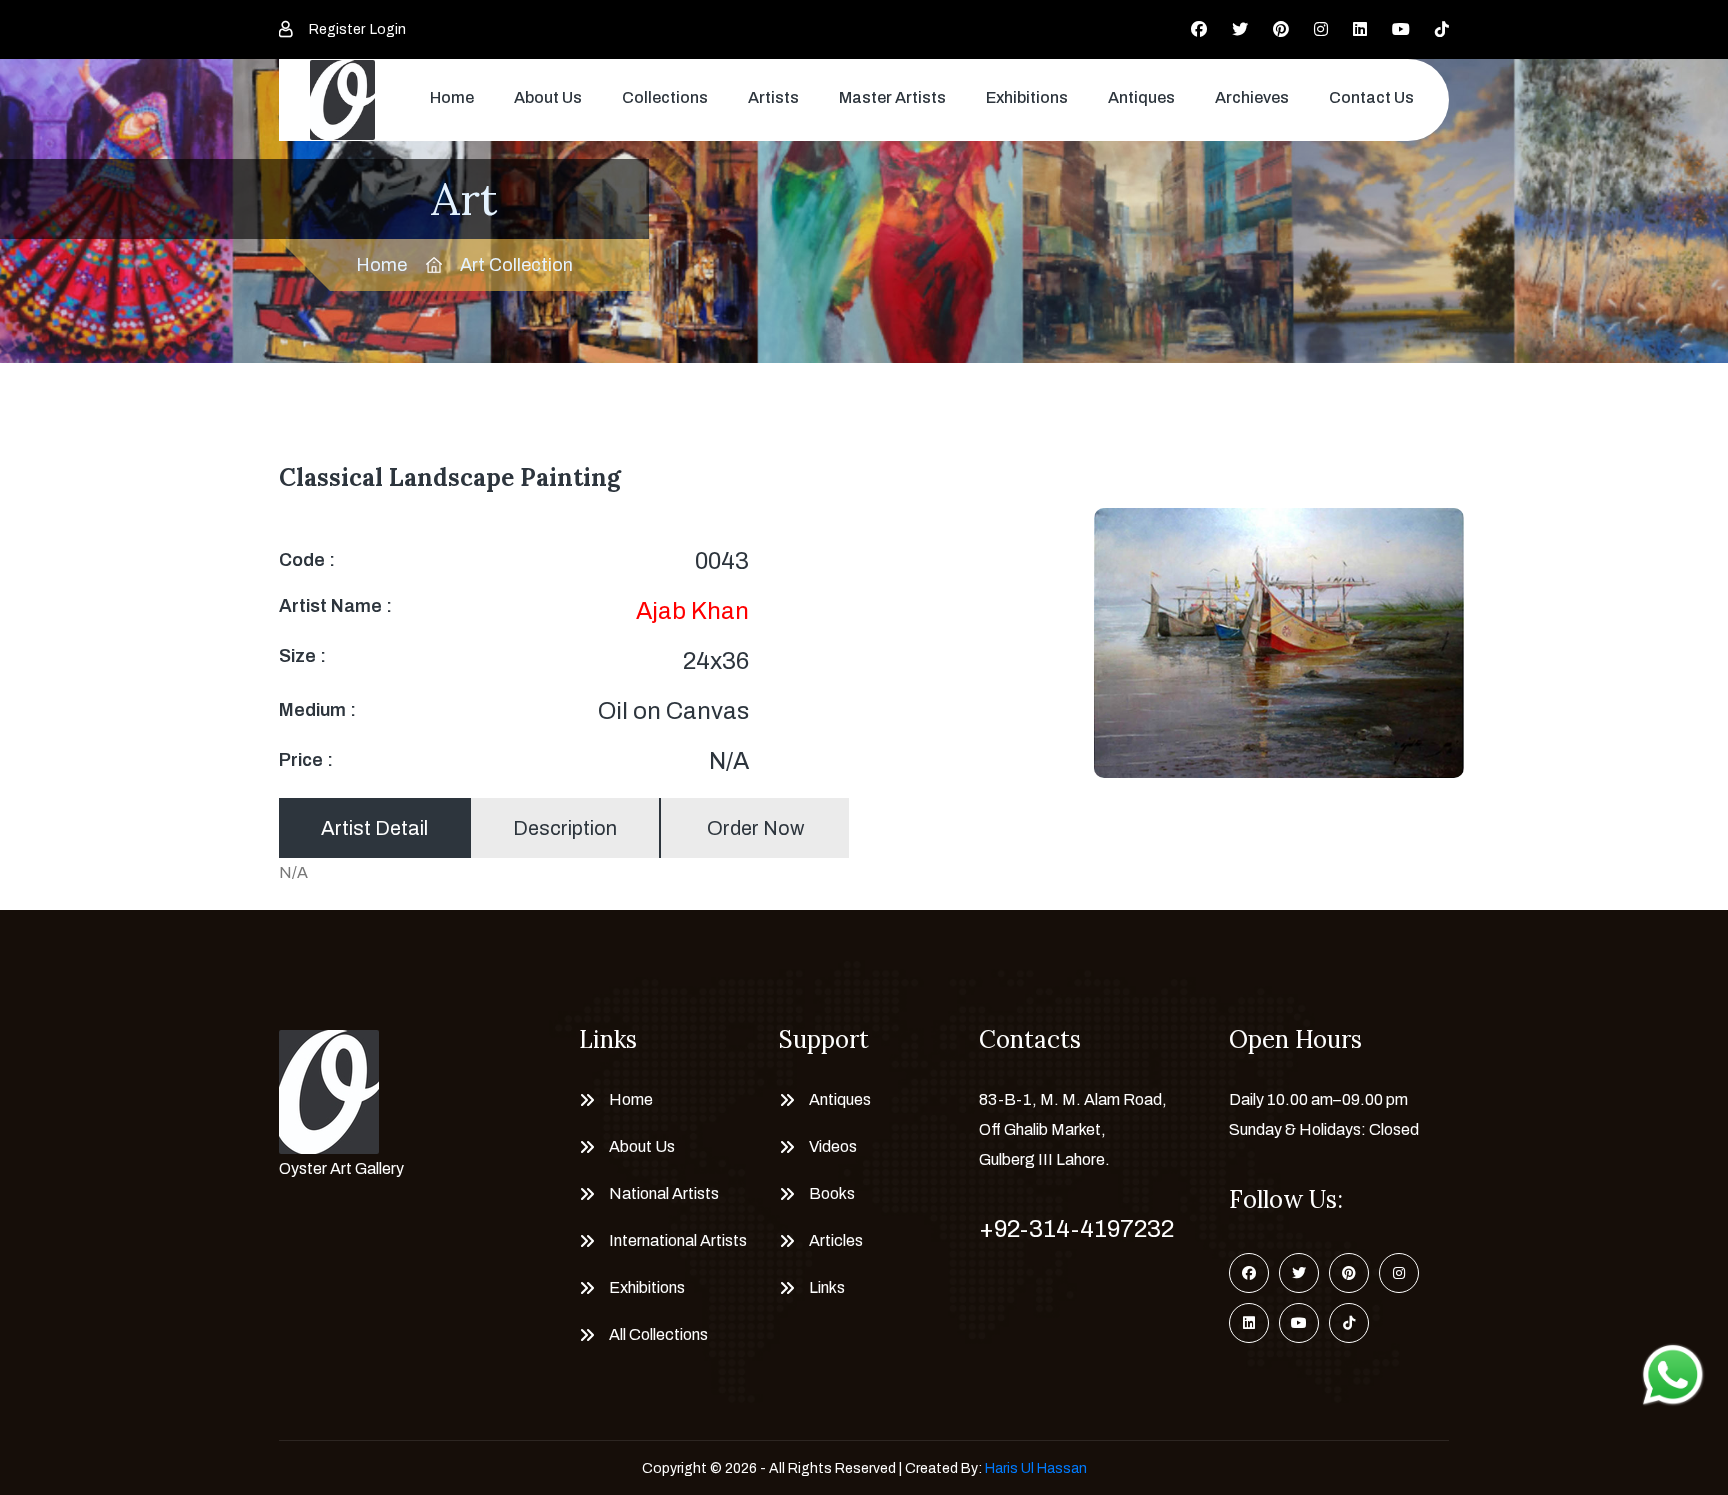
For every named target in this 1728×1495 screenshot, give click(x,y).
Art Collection (516, 265)
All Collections (658, 1334)
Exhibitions (1027, 97)
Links (827, 1287)
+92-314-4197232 (1076, 1229)
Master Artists (892, 97)
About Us (548, 97)
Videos (833, 1146)
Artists (773, 97)
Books (832, 1193)
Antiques (1141, 97)
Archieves (1252, 97)
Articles (836, 1240)
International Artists (678, 1240)
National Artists (664, 1193)
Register (337, 29)
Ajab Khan (692, 611)
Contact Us (1371, 97)
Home (452, 97)
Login (388, 29)
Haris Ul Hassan (1036, 1468)
